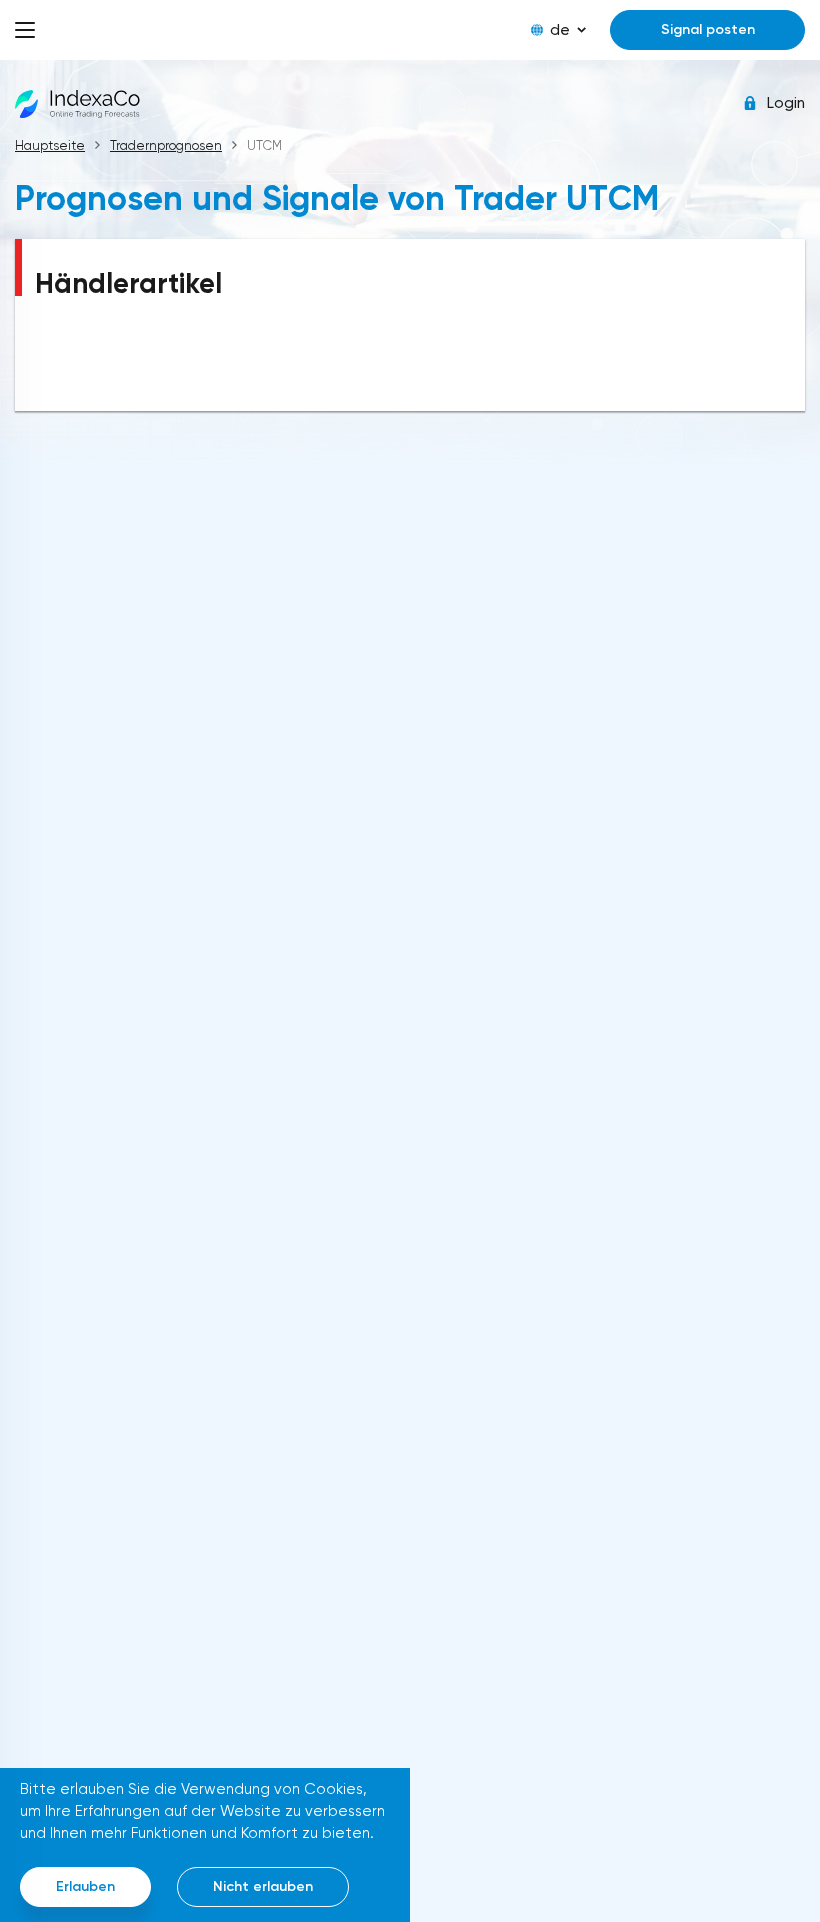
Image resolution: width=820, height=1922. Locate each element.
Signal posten (708, 29)
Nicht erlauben (263, 1886)
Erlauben (85, 1886)
